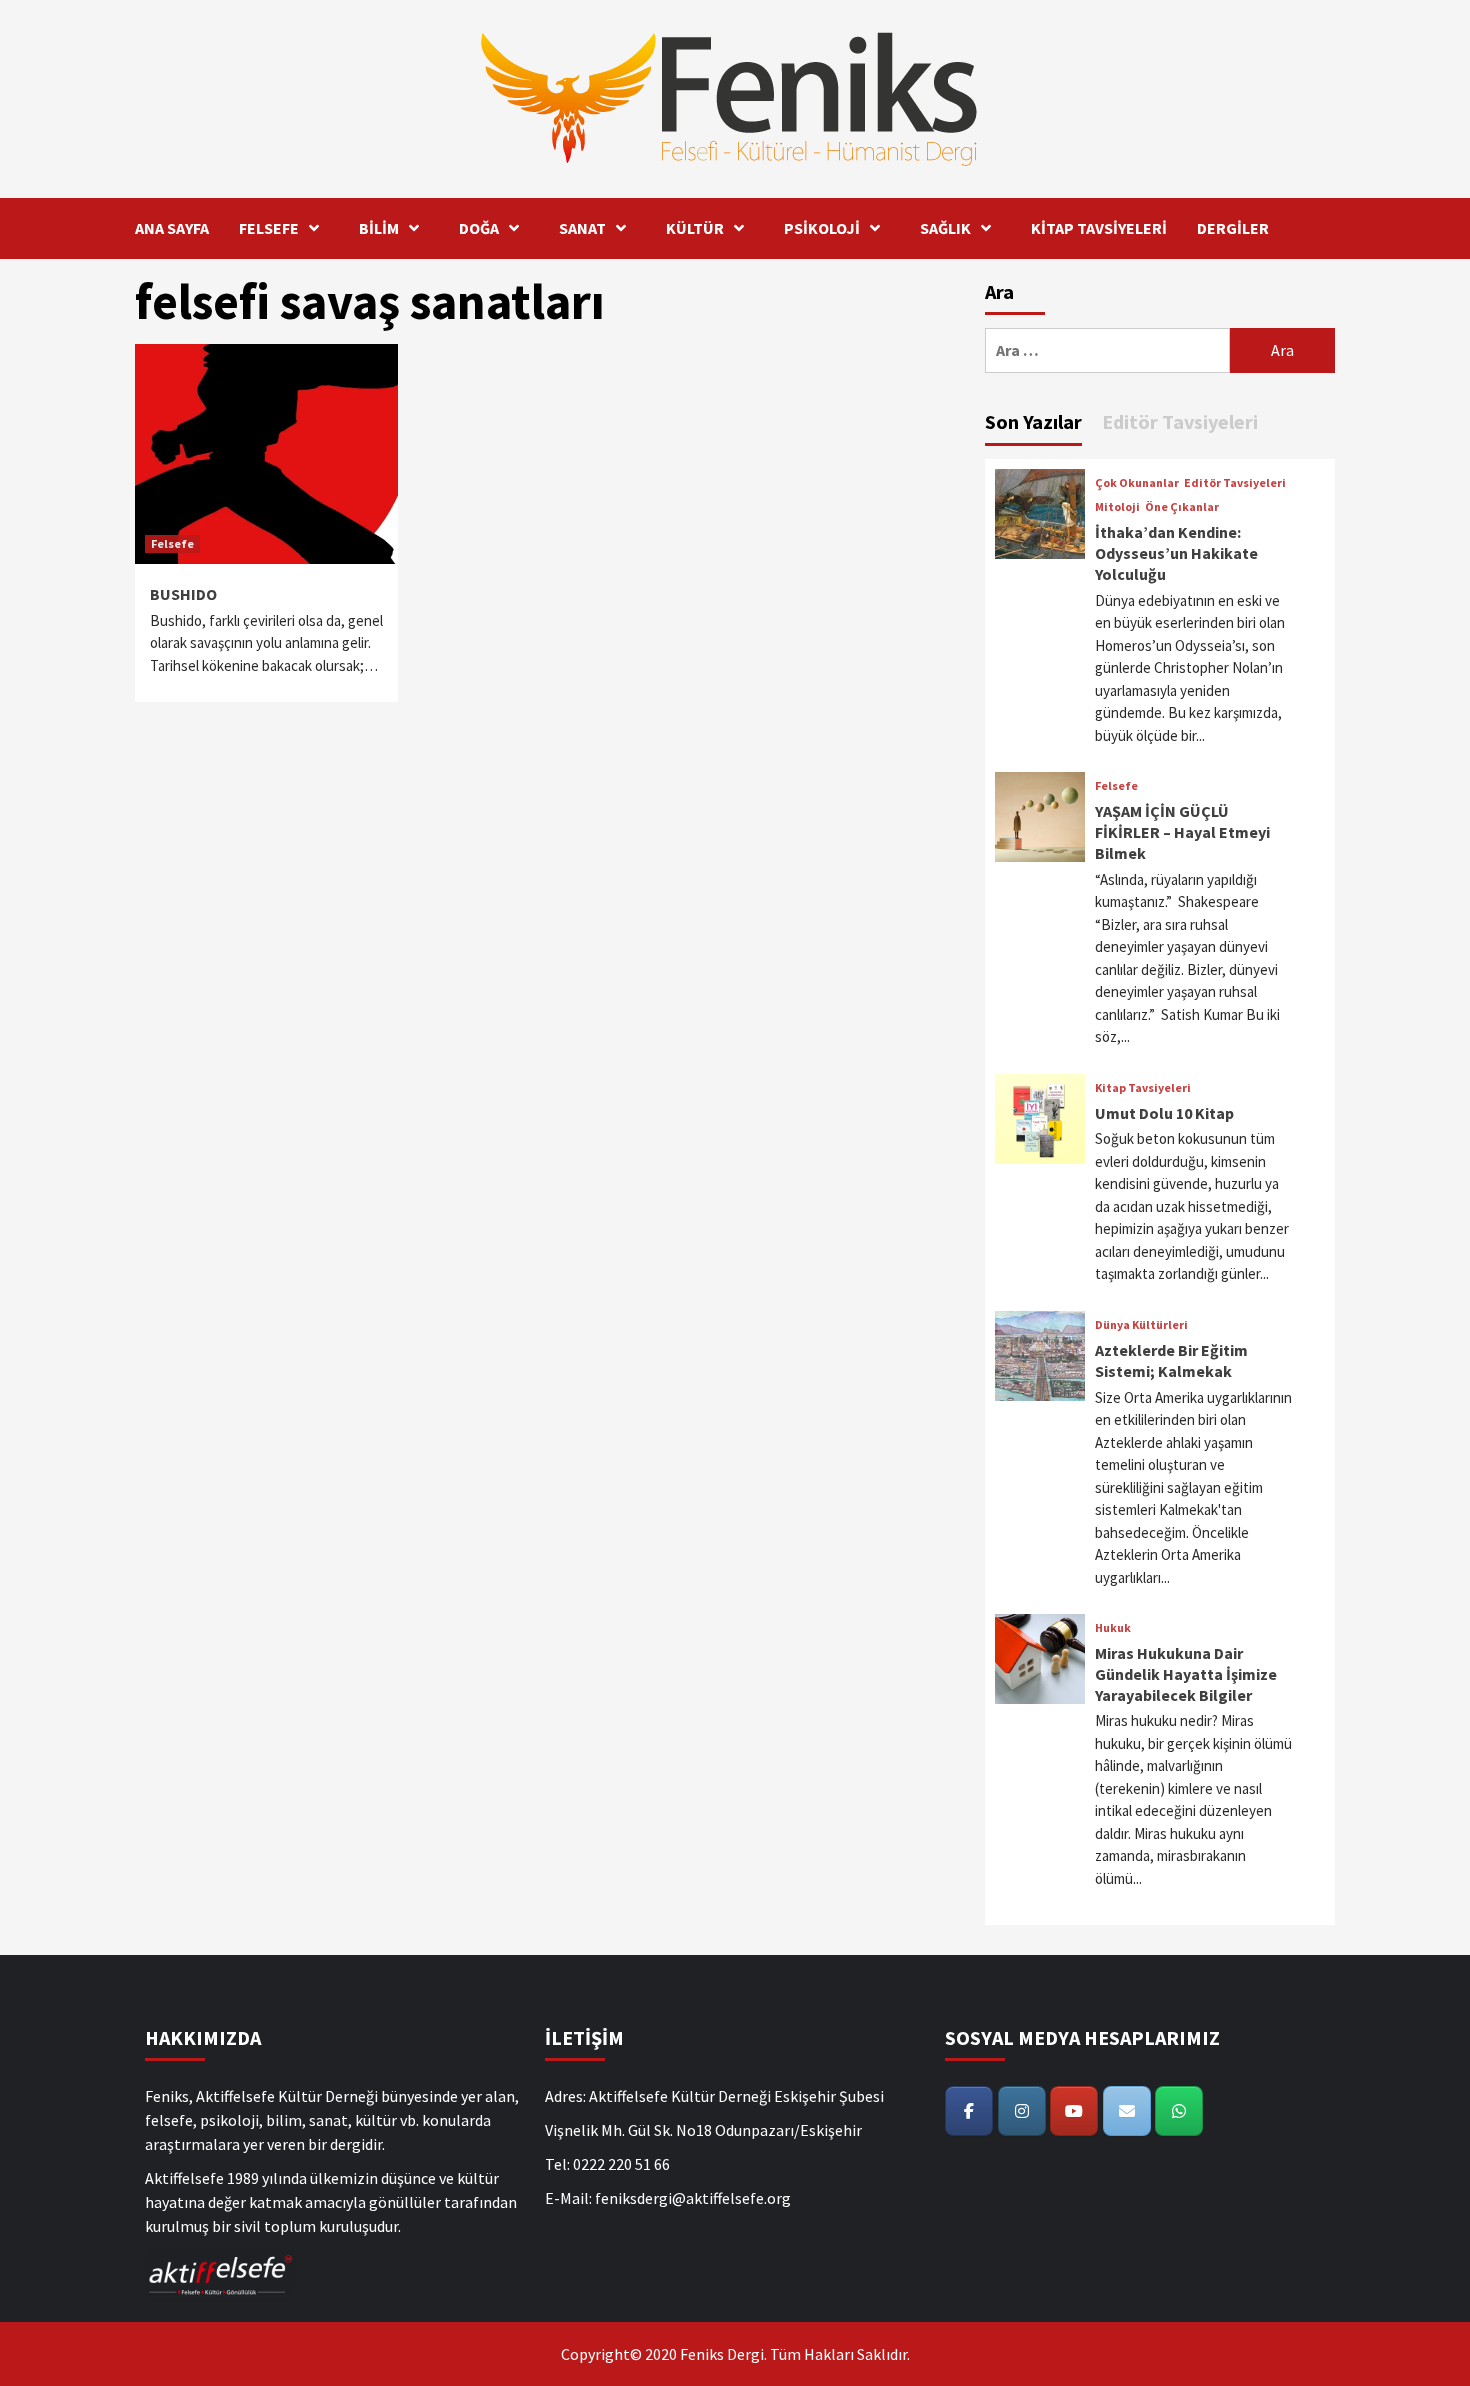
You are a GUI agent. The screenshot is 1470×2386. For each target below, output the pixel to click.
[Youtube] (1074, 2111)
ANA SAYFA (172, 228)
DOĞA (479, 228)
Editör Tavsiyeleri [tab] (1180, 421)
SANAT (582, 228)
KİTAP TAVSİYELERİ (1099, 228)
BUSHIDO (183, 594)
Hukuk (1113, 1628)
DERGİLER (1233, 228)
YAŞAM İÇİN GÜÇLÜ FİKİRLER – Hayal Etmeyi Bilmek (1182, 832)
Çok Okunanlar (1137, 483)
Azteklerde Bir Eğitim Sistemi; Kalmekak (1171, 1360)
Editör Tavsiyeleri (1235, 483)
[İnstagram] (1022, 2111)
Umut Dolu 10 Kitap (1164, 1113)
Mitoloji (1117, 507)
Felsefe (172, 543)
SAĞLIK (945, 228)
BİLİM (379, 228)
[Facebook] (969, 2111)
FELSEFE (269, 228)
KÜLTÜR (695, 228)
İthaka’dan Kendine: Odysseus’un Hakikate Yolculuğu (1176, 553)
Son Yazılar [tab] (1033, 421)
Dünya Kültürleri (1141, 1325)
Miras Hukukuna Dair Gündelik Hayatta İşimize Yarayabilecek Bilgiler (1186, 1674)
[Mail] (1127, 2111)
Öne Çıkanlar (1182, 507)
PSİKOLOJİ (822, 228)
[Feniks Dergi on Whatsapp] (1179, 2111)
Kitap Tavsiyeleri (1143, 1088)
